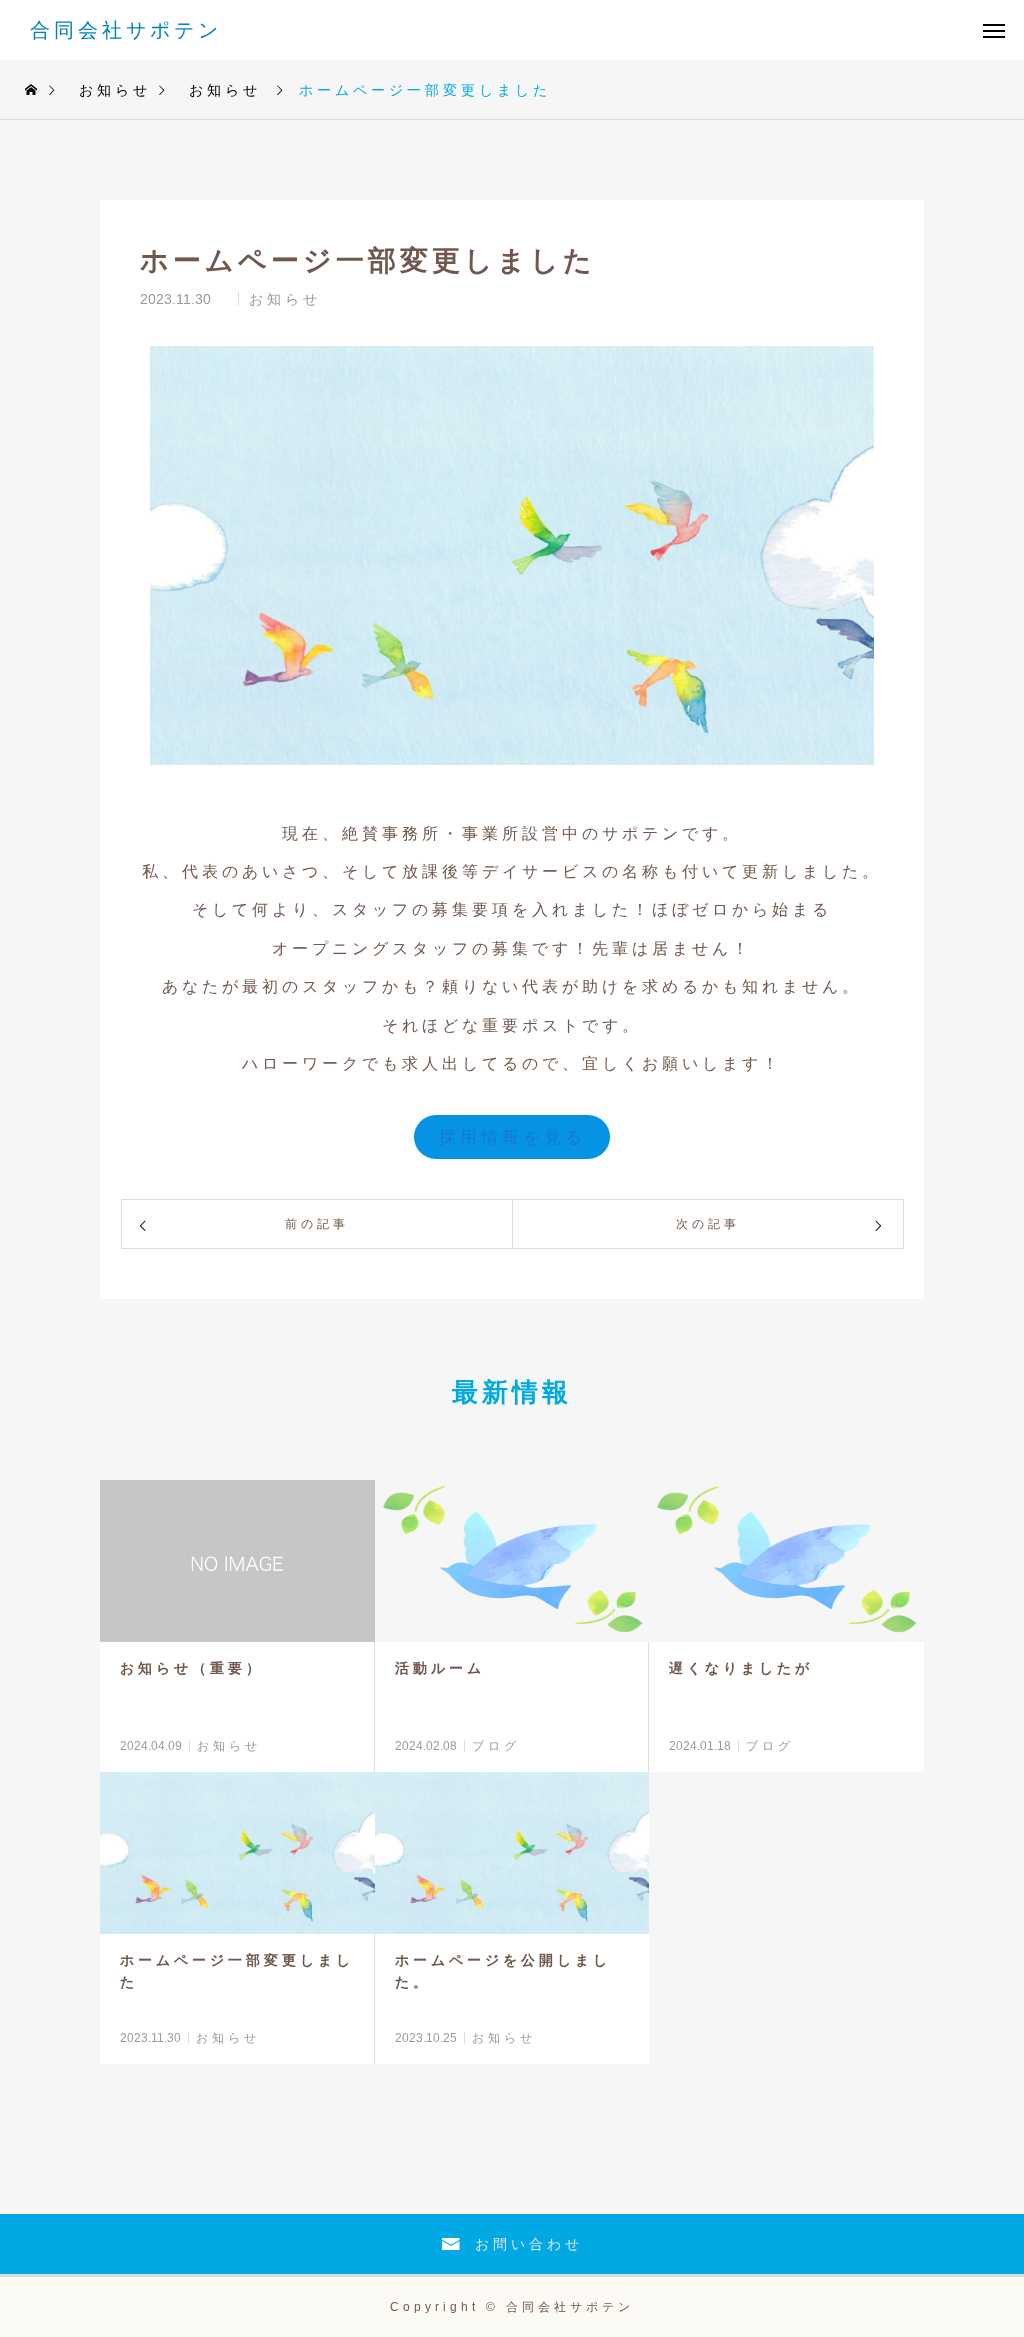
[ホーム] (33, 90)
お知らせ (285, 299)
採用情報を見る (512, 1137)
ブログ (496, 1746)
